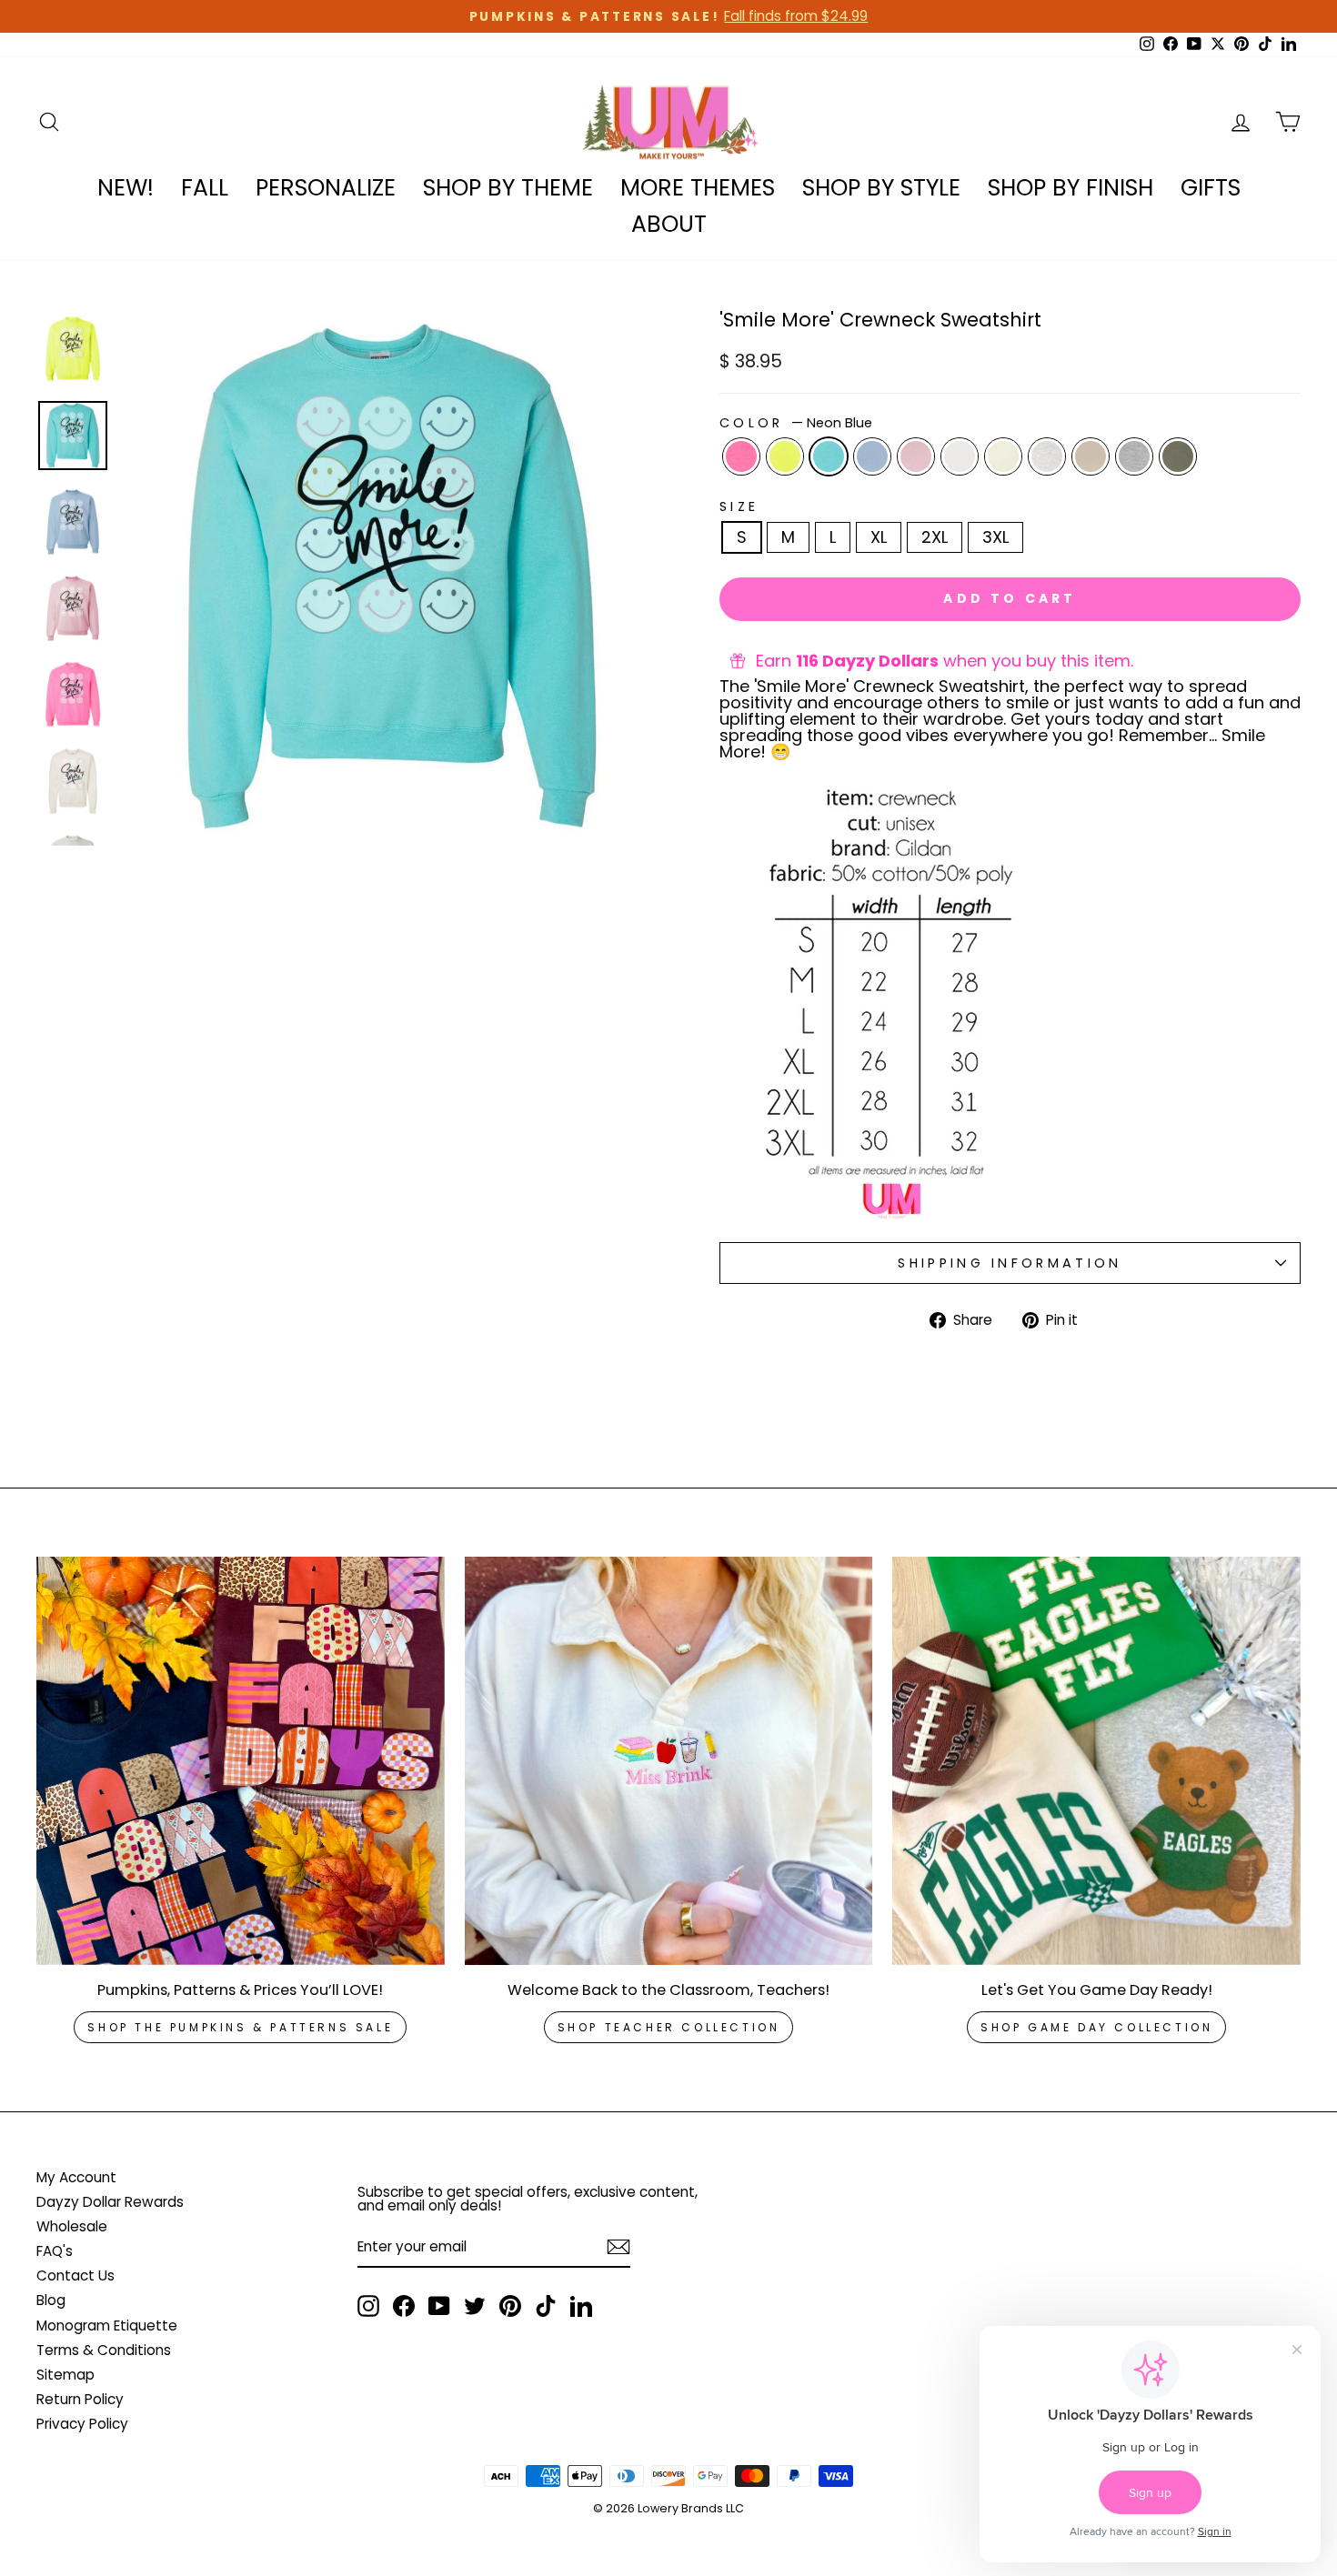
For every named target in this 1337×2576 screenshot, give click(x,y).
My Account (76, 2177)
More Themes (698, 188)
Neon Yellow (785, 456)
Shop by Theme (508, 188)
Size (739, 506)
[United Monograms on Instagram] (368, 2306)
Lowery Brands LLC (691, 2508)
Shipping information (1010, 1263)
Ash (1047, 456)
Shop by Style (881, 188)
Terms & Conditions (104, 2350)
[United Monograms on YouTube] (439, 2306)
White (960, 456)
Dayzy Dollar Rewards (110, 2202)
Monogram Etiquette (107, 2325)
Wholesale (72, 2226)
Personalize (326, 188)
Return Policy (80, 2399)
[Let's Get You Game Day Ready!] (1096, 1761)
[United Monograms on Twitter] (475, 2306)
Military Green (1178, 456)
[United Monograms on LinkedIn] (581, 2306)
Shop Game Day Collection (1096, 2027)
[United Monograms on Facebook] (404, 2306)
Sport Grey (1134, 456)
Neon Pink (741, 456)
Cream (1003, 456)
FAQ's (55, 2251)
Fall (205, 188)
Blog (51, 2300)
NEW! (126, 188)
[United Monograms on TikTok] (546, 2306)
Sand (1091, 456)
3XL (995, 537)
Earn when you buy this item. (945, 661)
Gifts (1211, 188)
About (669, 224)
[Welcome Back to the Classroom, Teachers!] (669, 1761)
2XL (935, 537)
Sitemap (65, 2375)
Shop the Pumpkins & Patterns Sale (240, 2027)
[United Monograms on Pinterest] (510, 2306)
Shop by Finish (1071, 188)
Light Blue (872, 456)
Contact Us (75, 2275)
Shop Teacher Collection (669, 2027)
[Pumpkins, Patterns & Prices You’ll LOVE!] (241, 1761)
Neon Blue (829, 456)
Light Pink (916, 456)
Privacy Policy (82, 2424)
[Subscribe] (618, 2247)
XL (879, 537)
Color (796, 423)
